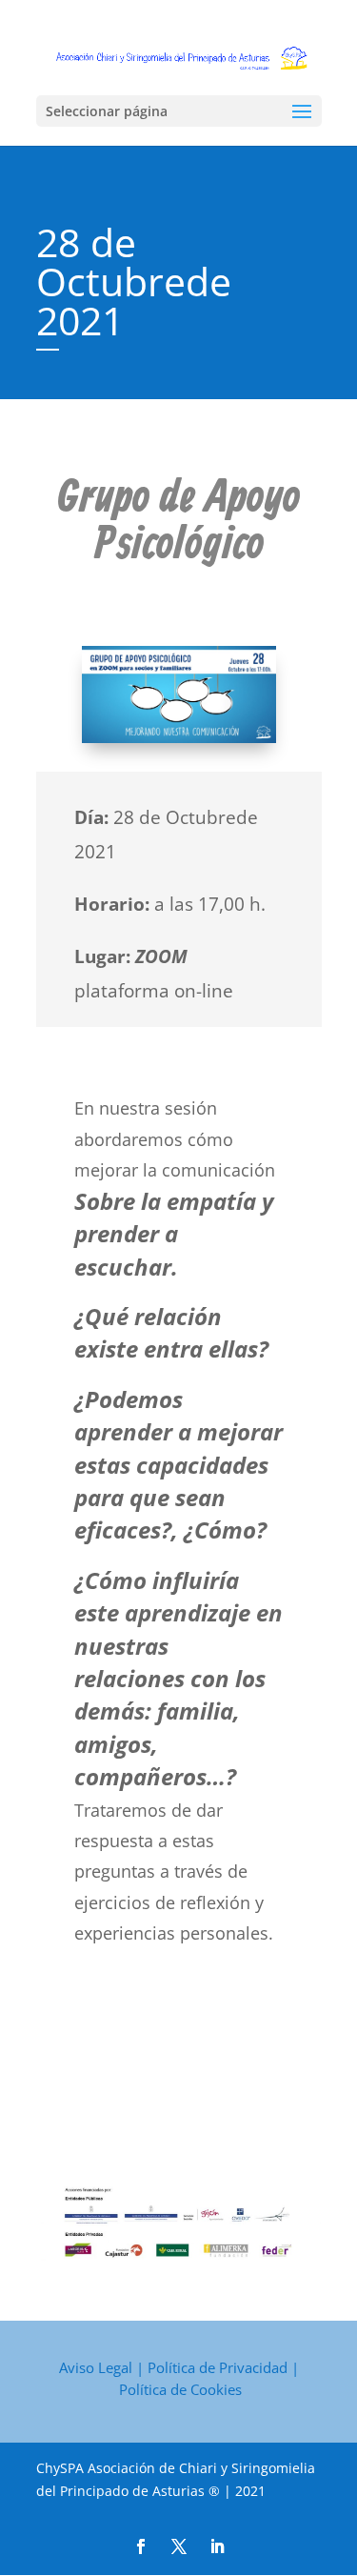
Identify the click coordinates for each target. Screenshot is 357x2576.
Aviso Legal (96, 2367)
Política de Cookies (180, 2389)
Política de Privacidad (218, 2367)
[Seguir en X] (179, 2546)
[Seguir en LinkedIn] (217, 2546)
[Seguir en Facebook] (141, 2546)
